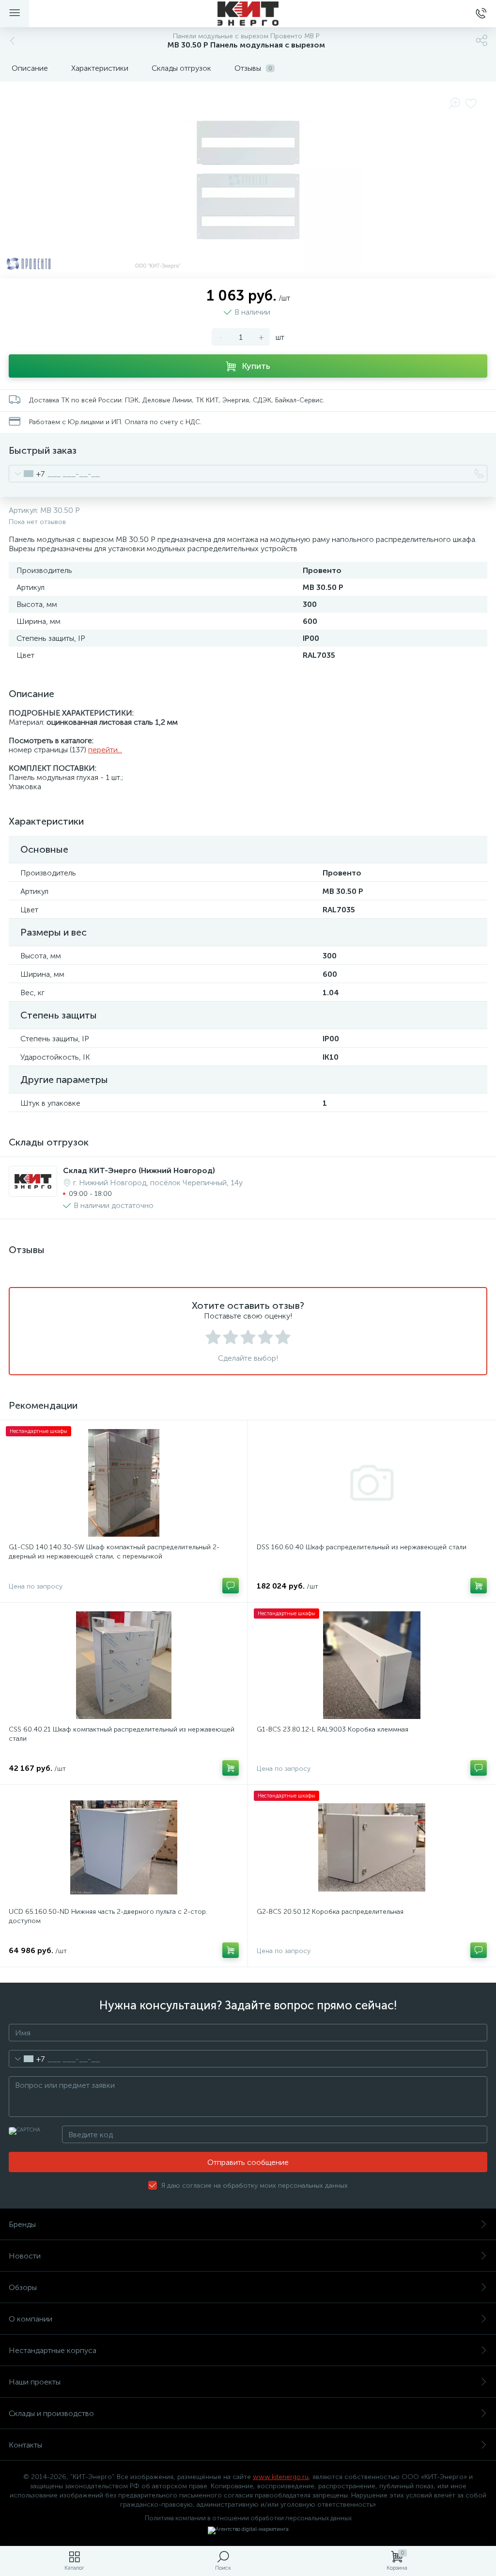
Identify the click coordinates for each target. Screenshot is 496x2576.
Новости (25, 2256)
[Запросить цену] (231, 1586)
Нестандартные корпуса (53, 2350)
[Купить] (479, 1586)
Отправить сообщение (248, 2162)
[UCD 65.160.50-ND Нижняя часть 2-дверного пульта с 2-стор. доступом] (124, 1847)
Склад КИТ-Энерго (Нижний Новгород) (139, 1170)
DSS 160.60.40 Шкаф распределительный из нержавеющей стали (362, 1547)
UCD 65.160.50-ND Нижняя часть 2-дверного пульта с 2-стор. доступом (108, 1916)
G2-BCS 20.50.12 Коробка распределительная (330, 1912)
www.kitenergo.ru (281, 2477)
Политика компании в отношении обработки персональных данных (248, 2518)
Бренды (22, 2224)
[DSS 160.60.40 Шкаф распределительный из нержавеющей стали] (372, 1483)
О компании (31, 2319)
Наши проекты (35, 2382)
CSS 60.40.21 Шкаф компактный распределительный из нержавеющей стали (122, 1734)
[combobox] (27, 474)
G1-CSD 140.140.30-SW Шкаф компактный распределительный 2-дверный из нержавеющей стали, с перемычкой (114, 1552)
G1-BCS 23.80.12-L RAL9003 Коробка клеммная (333, 1729)
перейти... (105, 750)
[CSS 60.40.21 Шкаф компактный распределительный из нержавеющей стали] (124, 1665)
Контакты (25, 2445)
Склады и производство (51, 2413)
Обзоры (23, 2287)
